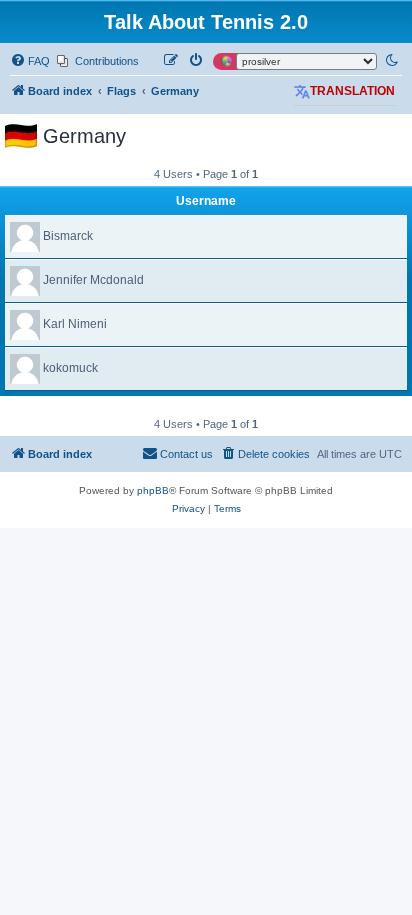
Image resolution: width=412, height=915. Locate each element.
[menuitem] (30, 61)
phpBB (153, 490)
